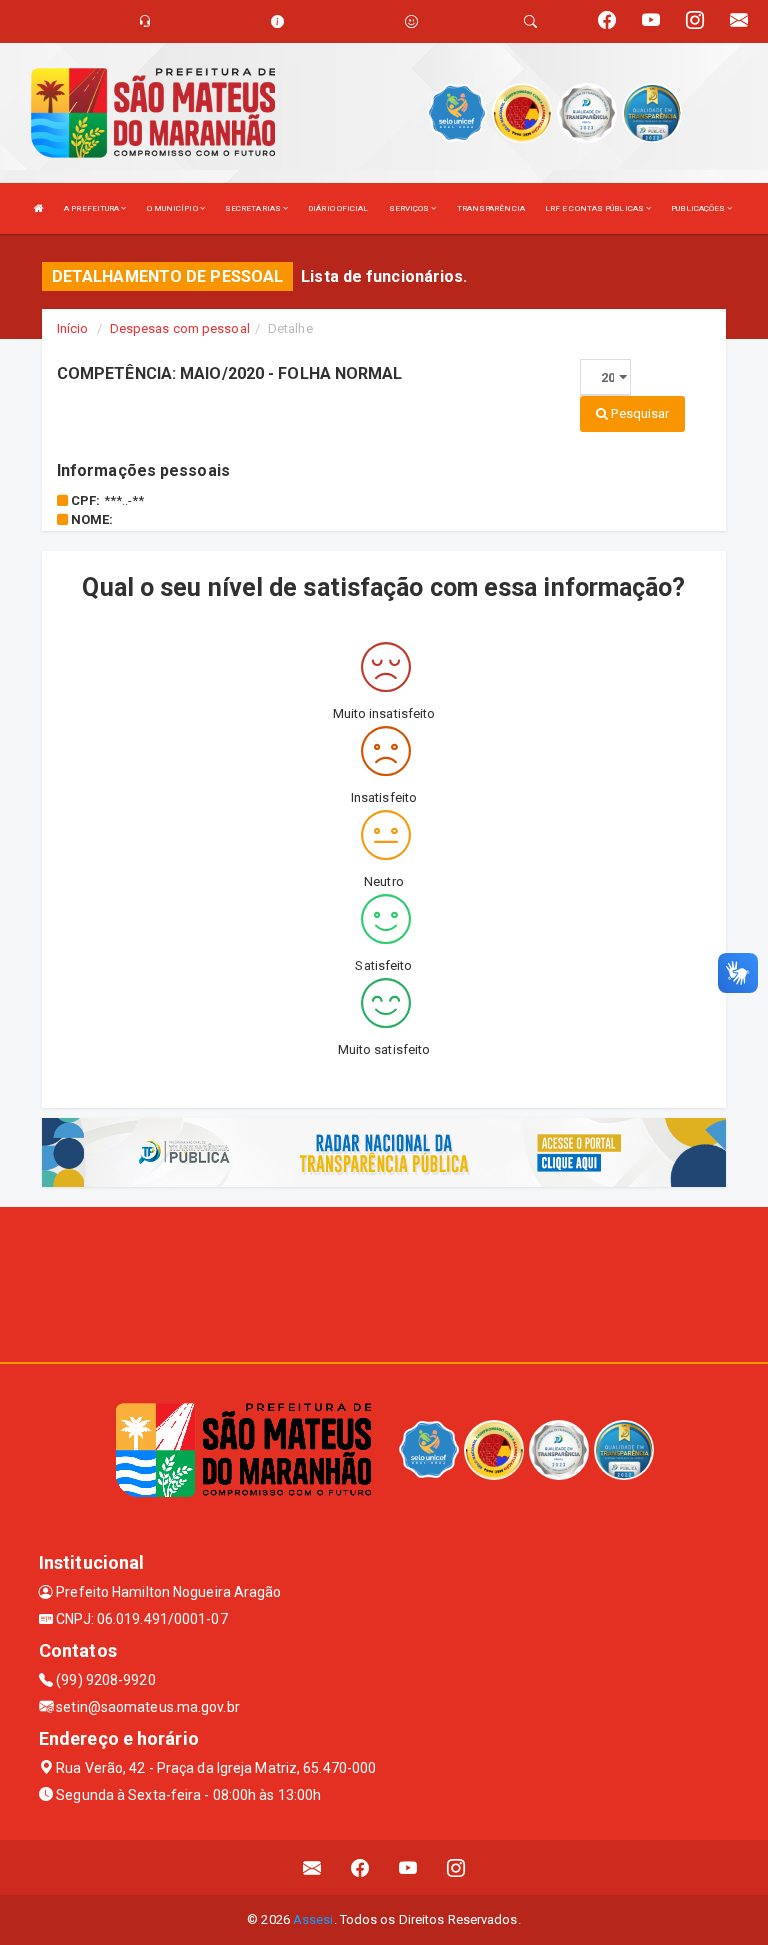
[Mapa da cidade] (384, 1282)
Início (73, 328)
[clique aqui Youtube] (408, 1867)
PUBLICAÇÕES (699, 208)
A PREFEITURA (92, 208)
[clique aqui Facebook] (360, 1867)
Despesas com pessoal (180, 328)
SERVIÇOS (410, 208)
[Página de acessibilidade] (411, 21)
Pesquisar (638, 413)
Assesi (313, 1919)
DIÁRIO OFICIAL (338, 208)
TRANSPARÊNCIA (491, 208)
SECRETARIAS (254, 208)
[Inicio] (39, 208)
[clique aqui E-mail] (312, 1867)
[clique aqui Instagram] (456, 1867)
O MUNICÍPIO (173, 208)
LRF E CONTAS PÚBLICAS (595, 208)
